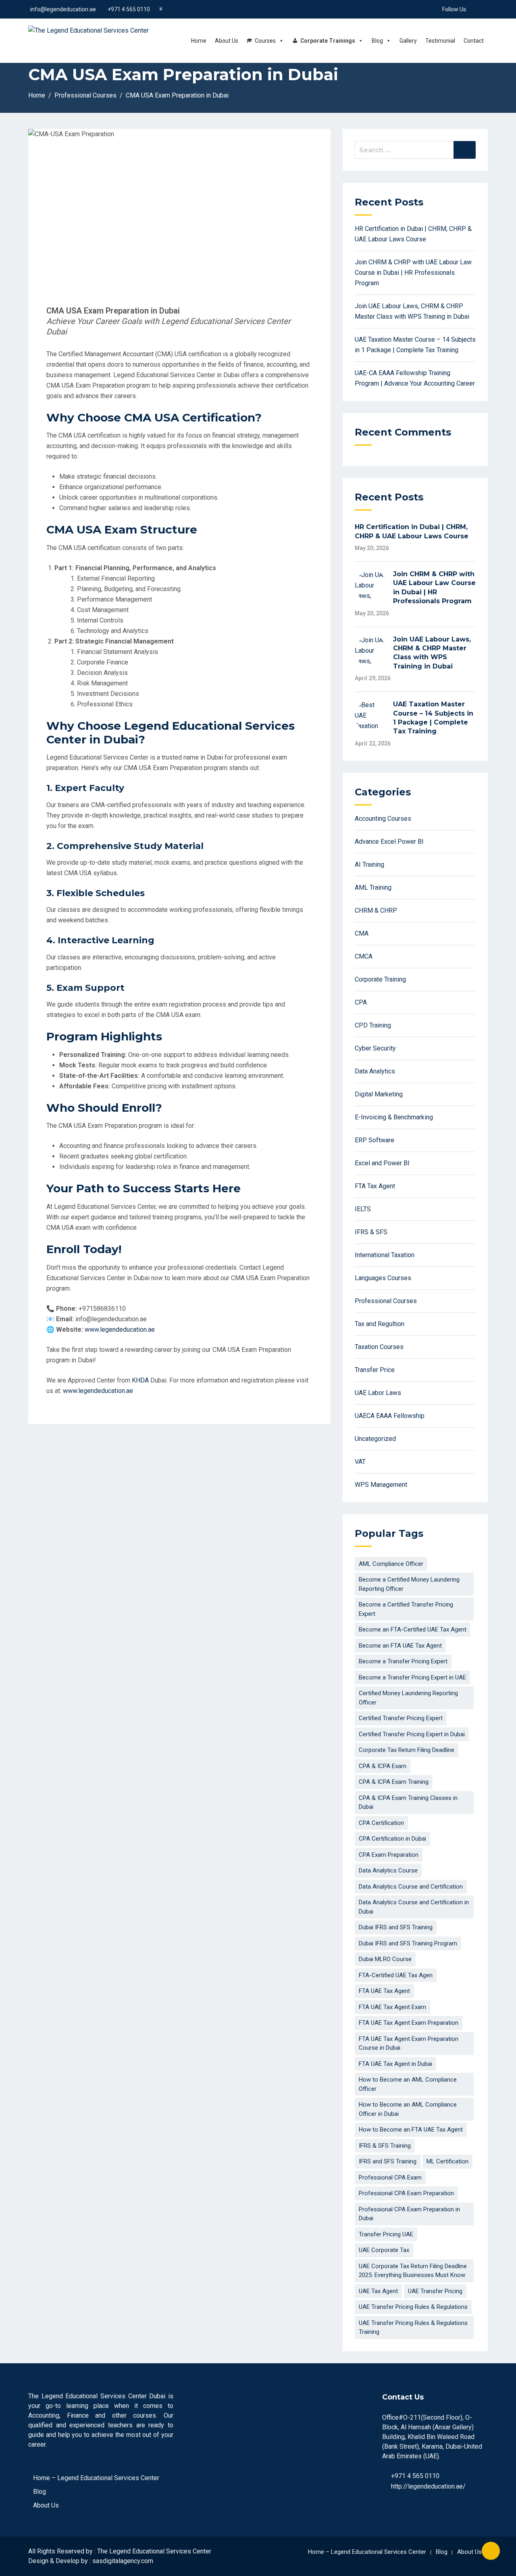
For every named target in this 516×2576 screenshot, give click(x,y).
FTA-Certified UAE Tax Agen (396, 1975)
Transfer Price (375, 1370)
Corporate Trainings (328, 41)
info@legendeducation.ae (63, 9)
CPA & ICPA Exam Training (394, 1782)
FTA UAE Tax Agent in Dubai (395, 2064)
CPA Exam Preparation (389, 1855)
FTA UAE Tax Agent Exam (392, 2007)
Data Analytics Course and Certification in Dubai (414, 1907)
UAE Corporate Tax (384, 2250)
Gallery (408, 41)
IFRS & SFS (371, 1232)
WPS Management (381, 1485)
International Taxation (385, 1255)
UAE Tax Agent (378, 2291)
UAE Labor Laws (378, 1393)
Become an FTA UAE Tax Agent (400, 1646)
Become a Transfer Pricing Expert (403, 1661)
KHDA (141, 1380)
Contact (474, 41)
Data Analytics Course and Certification (411, 1887)
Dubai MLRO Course (385, 1959)
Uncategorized (375, 1439)
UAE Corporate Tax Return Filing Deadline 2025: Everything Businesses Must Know (413, 2271)
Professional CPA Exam (390, 2177)
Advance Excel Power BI (389, 842)
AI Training (369, 865)
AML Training (373, 887)
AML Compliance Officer (391, 1564)
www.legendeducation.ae (120, 1330)
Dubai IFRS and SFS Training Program (408, 1943)
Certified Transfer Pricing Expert (401, 1718)
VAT (360, 1462)
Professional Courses (386, 1301)
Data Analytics (375, 1071)
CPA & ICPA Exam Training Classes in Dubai (408, 1803)
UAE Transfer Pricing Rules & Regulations (413, 2307)
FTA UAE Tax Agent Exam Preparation (409, 2023)
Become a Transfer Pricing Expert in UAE (412, 1677)
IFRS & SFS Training (385, 2146)
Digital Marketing (379, 1094)
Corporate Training (380, 979)
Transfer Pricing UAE (386, 2234)
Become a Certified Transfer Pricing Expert (406, 1609)
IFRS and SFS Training (388, 2161)
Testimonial (440, 41)
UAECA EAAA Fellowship (390, 1416)
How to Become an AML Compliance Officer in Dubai (408, 2109)
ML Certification (447, 2161)
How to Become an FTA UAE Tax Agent (411, 2130)
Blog (377, 41)
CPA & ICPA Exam (383, 1766)
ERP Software (375, 1140)
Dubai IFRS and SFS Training (396, 1927)
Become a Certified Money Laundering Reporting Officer (409, 1584)
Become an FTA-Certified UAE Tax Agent (413, 1629)
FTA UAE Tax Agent (384, 1991)
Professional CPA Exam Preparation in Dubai (409, 2214)
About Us (227, 41)
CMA (362, 933)
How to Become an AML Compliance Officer (408, 2084)
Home (199, 41)
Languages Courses (383, 1278)
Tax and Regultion (380, 1324)
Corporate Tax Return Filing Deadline (407, 1750)
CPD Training (373, 1025)
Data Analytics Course (388, 1870)
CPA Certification (381, 1823)
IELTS (363, 1209)
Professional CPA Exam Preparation (406, 2193)
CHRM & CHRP (376, 910)
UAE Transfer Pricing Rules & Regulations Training (413, 2328)
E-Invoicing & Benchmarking (394, 1117)
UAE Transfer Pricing (435, 2291)
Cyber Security (375, 1048)
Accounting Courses (383, 819)
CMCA (364, 956)
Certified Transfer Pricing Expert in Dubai (412, 1734)
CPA (361, 1002)
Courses (265, 41)
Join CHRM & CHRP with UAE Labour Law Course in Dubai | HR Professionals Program (413, 273)
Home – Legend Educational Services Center (96, 2478)
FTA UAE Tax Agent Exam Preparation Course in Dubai (409, 2044)
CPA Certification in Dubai (392, 1839)
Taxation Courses (379, 1347)
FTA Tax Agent (375, 1186)
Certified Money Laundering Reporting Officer (408, 1698)
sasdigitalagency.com (123, 2561)
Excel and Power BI (382, 1163)
